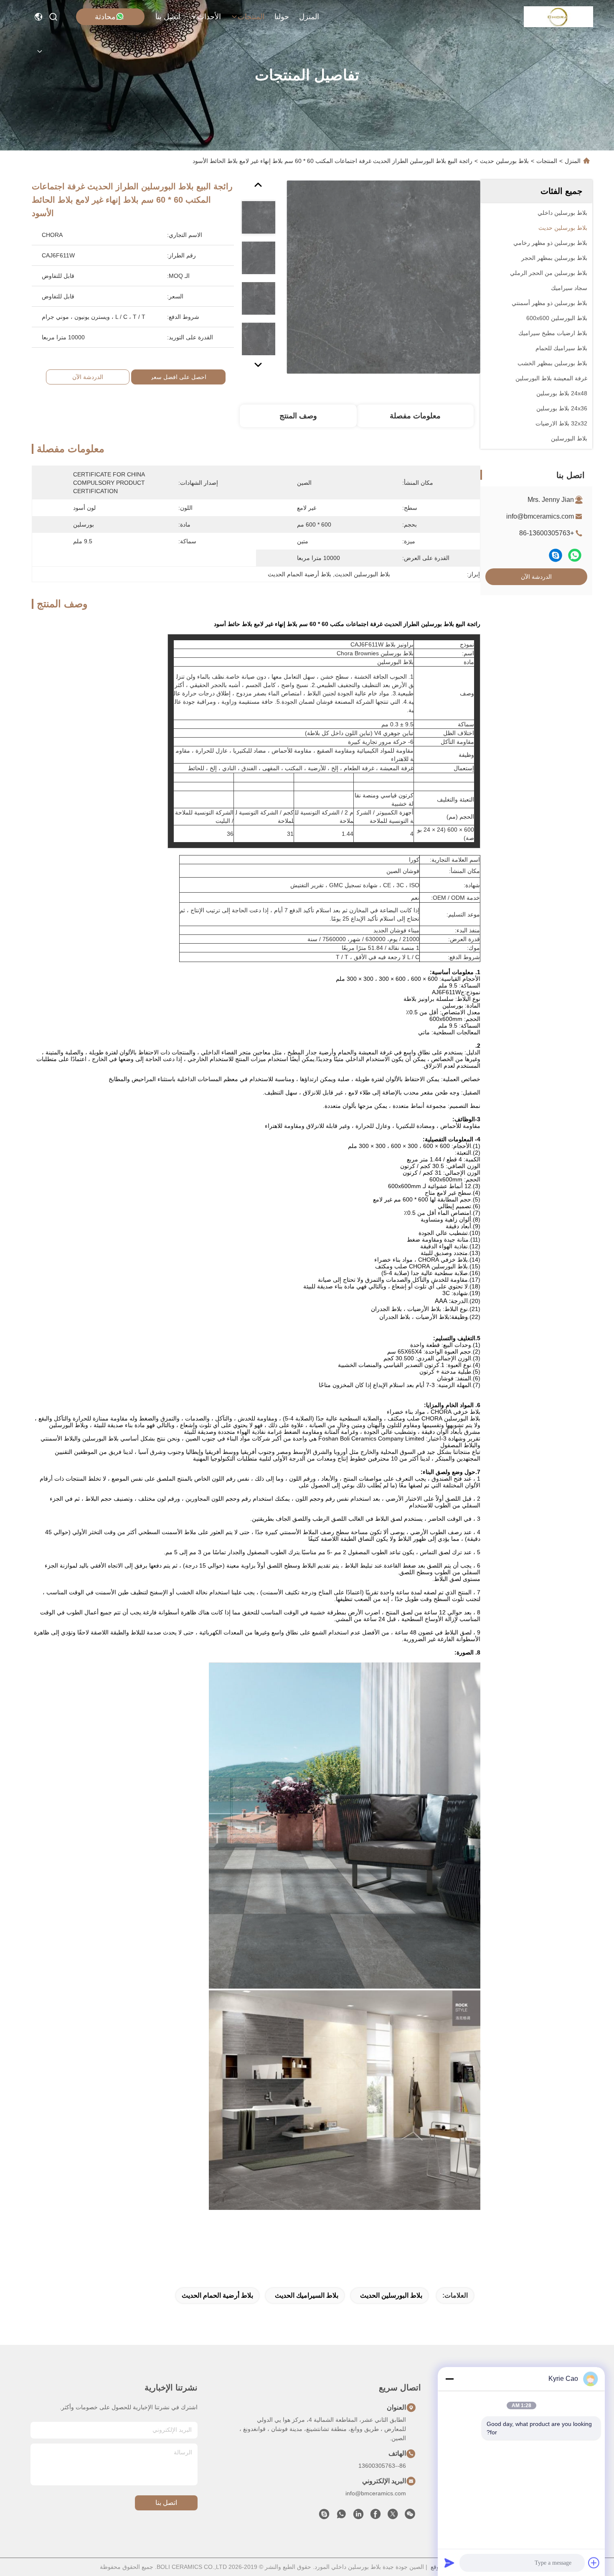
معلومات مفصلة (415, 416)
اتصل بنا (168, 17)
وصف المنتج (298, 416)
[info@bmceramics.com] (324, 2516)
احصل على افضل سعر (178, 377)
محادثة (105, 17)
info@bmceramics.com (540, 516)
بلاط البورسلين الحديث (391, 2295)
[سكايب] (556, 555)
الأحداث (209, 17)
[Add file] (594, 2563)
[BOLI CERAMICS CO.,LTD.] (559, 17)
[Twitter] (393, 2516)
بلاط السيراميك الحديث (307, 2295)
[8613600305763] (341, 2516)
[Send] (449, 2563)
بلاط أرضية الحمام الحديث (217, 2295)
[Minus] (449, 2379)
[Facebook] (376, 2516)
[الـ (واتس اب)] (575, 555)
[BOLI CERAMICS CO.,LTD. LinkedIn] (358, 2516)
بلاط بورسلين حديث (504, 161)
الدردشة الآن (536, 577)
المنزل (309, 17)
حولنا (282, 17)
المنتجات (251, 17)
